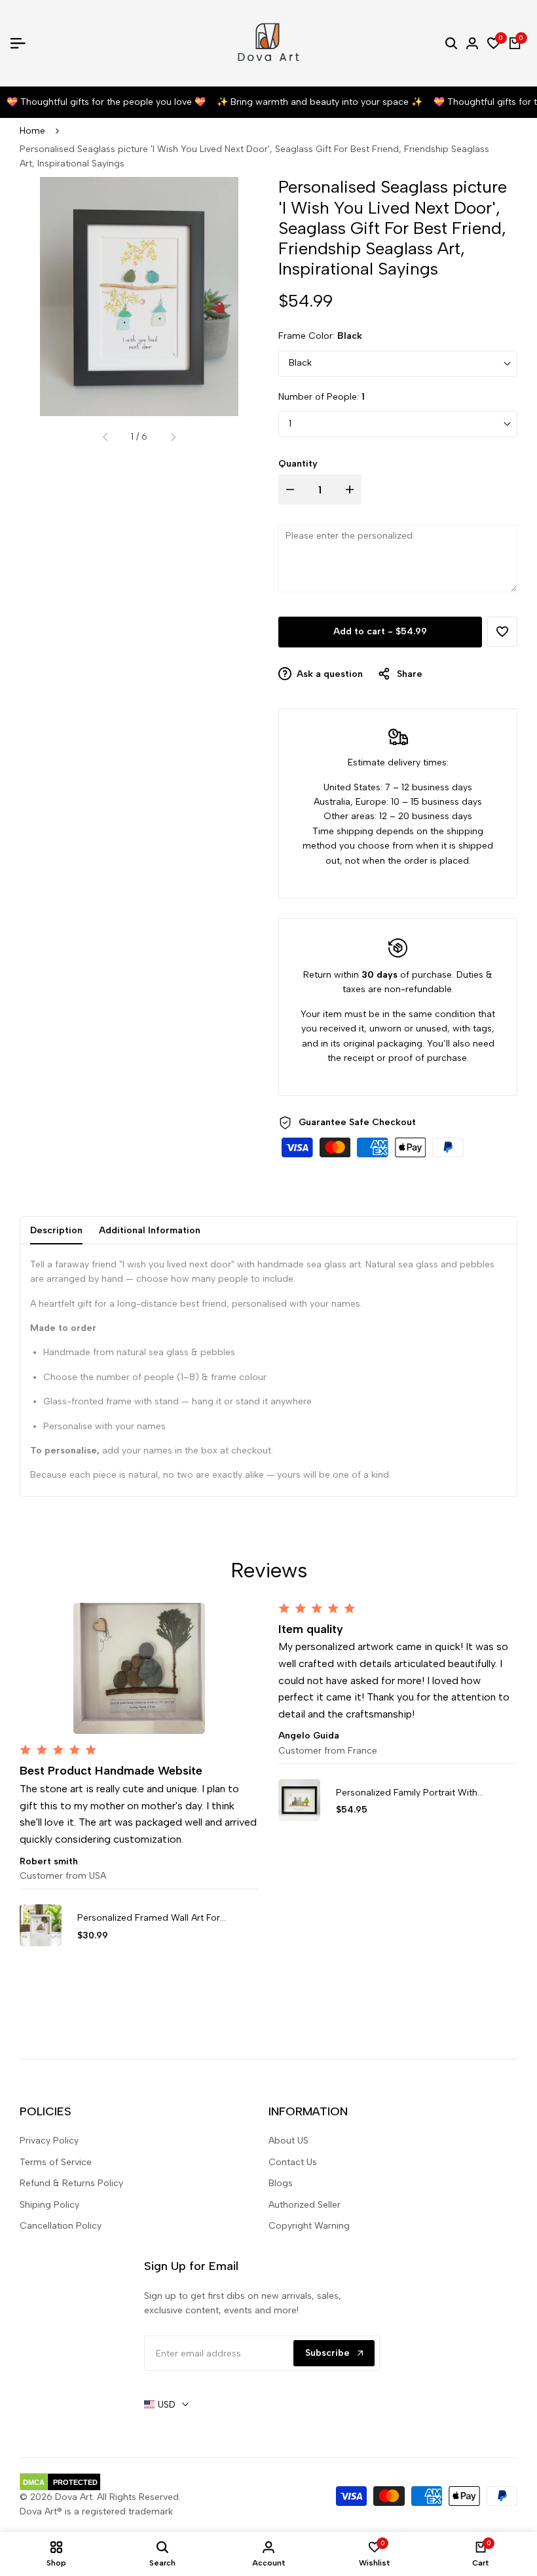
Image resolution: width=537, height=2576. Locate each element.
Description (56, 1230)
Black (300, 363)
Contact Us (293, 2162)
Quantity (298, 464)
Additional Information (150, 1230)
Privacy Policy (49, 2141)
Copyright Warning (309, 2226)
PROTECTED (75, 2482)
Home (32, 131)
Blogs (281, 2183)
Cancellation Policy (61, 2226)
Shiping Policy (49, 2205)
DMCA (34, 2482)
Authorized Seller (305, 2205)
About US (288, 2141)
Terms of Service (56, 2162)
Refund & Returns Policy (71, 2183)
